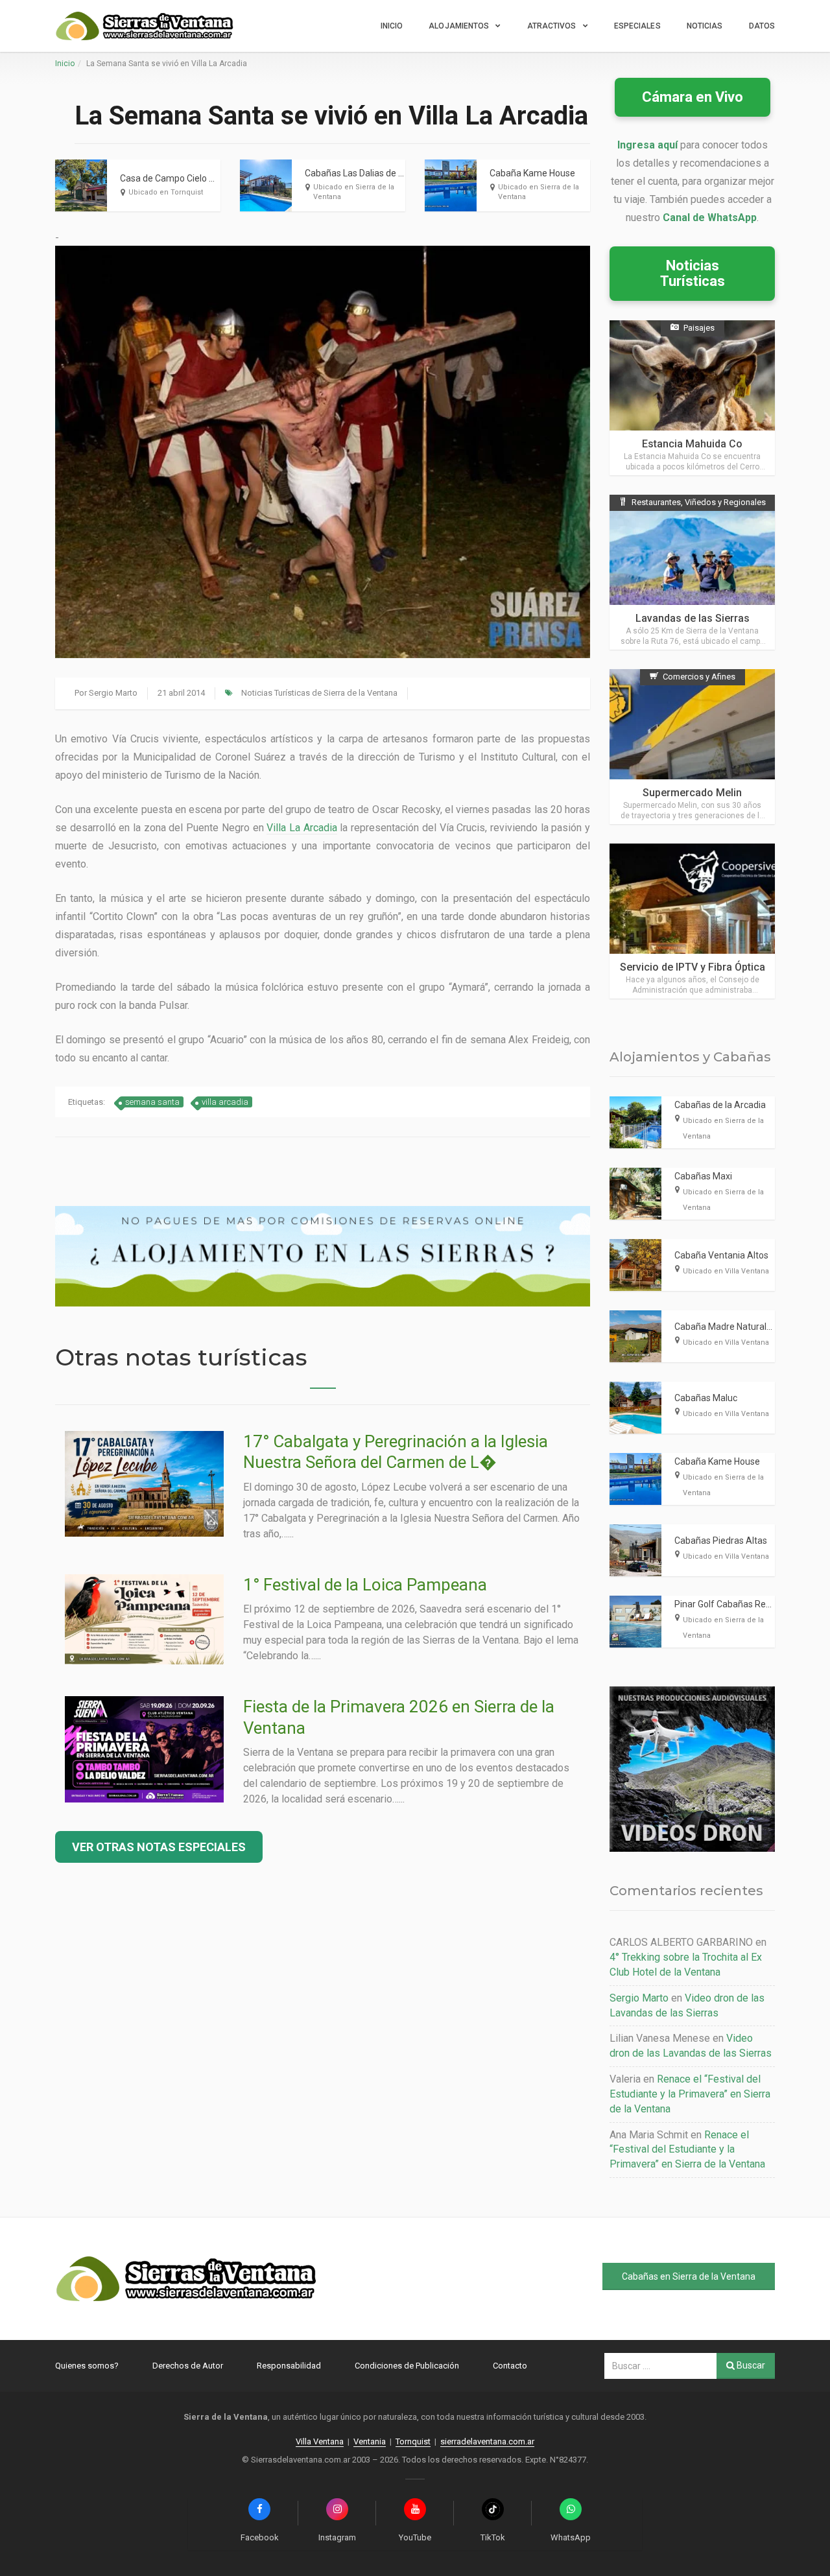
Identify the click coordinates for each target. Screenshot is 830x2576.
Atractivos (552, 26)
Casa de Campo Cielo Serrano (181, 178)
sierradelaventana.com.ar (487, 2441)
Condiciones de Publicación (407, 2366)
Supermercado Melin (692, 793)
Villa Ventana (320, 2441)
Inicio (392, 26)
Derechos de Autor (188, 2366)
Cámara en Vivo (693, 97)
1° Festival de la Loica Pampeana (365, 1585)
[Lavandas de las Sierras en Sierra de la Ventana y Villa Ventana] (692, 572)
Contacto (510, 2366)
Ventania (370, 2441)
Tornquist (413, 2441)
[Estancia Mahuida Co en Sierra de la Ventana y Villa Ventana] (692, 398)
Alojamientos (459, 26)
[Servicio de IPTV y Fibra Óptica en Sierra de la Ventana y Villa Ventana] (692, 921)
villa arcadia (225, 1102)
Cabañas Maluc (706, 1398)
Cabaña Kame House (532, 173)
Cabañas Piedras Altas (721, 1541)
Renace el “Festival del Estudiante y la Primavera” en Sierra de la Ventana (690, 2094)
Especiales (637, 26)
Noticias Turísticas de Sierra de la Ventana (319, 693)
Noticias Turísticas (693, 273)
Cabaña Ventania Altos (721, 1255)
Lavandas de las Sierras (693, 618)
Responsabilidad (289, 2366)
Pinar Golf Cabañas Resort (728, 1604)
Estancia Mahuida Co (692, 444)
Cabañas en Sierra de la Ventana (689, 2276)
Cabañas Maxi (703, 1176)
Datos (762, 26)
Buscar (750, 2365)
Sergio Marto (113, 693)
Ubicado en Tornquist (166, 192)
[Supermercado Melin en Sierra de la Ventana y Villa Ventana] (692, 747)
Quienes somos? (87, 2366)
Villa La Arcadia (302, 828)
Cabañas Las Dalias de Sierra (364, 173)
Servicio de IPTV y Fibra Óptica (693, 967)
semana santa (152, 1102)
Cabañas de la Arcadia (720, 1105)
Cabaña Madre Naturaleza (728, 1327)
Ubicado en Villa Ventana (726, 1271)
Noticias (705, 26)
